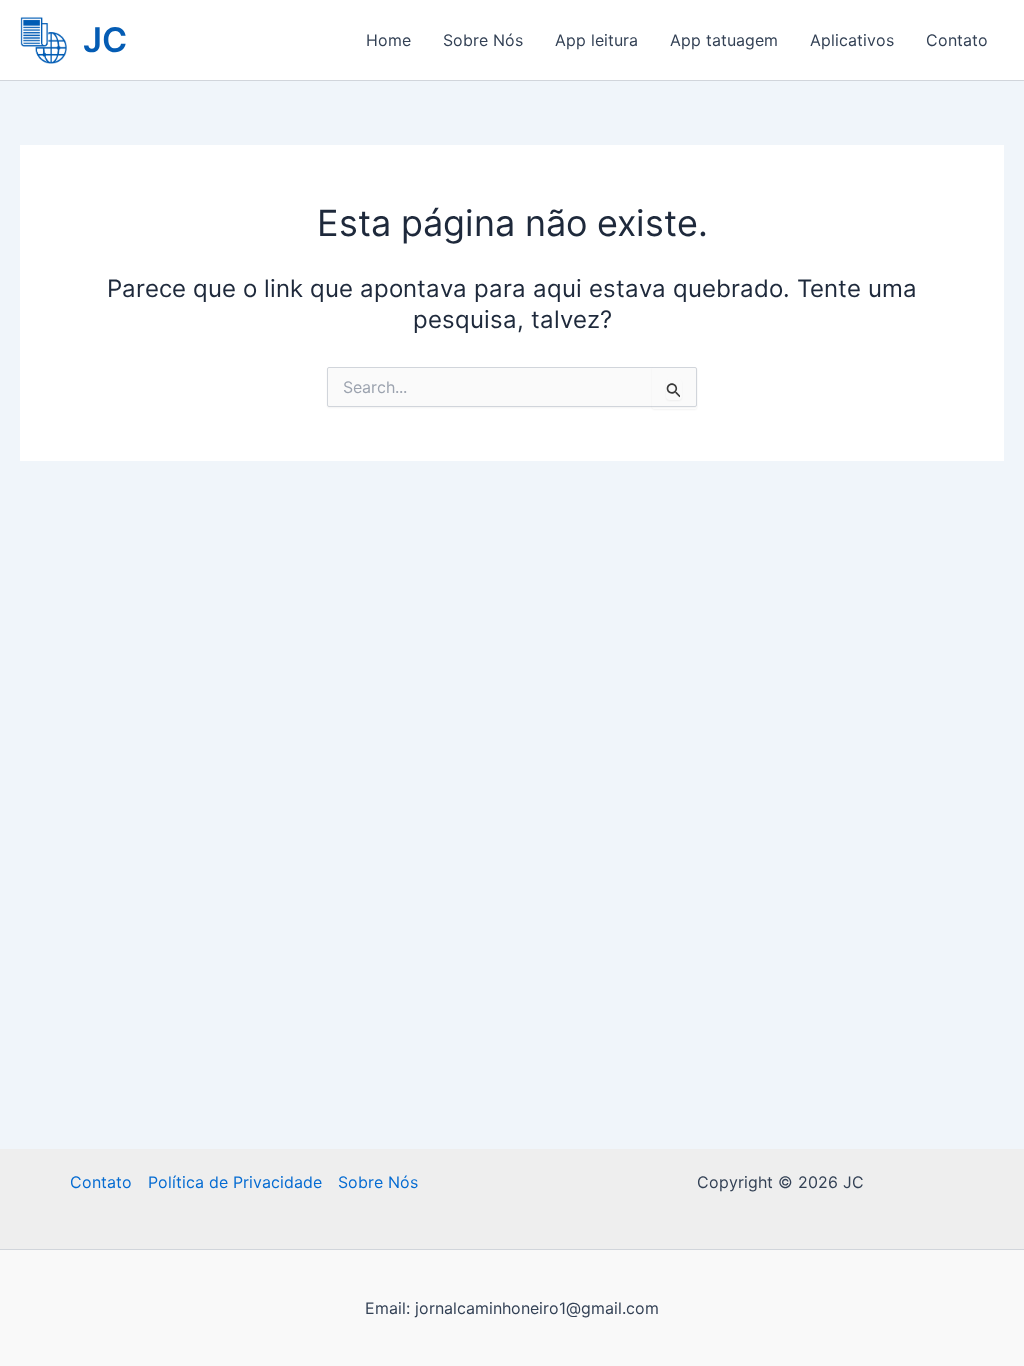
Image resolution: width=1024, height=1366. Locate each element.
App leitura (596, 40)
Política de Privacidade (235, 1182)
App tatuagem (724, 40)
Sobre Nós (483, 40)
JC (105, 39)
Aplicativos (852, 40)
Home (388, 40)
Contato (957, 40)
